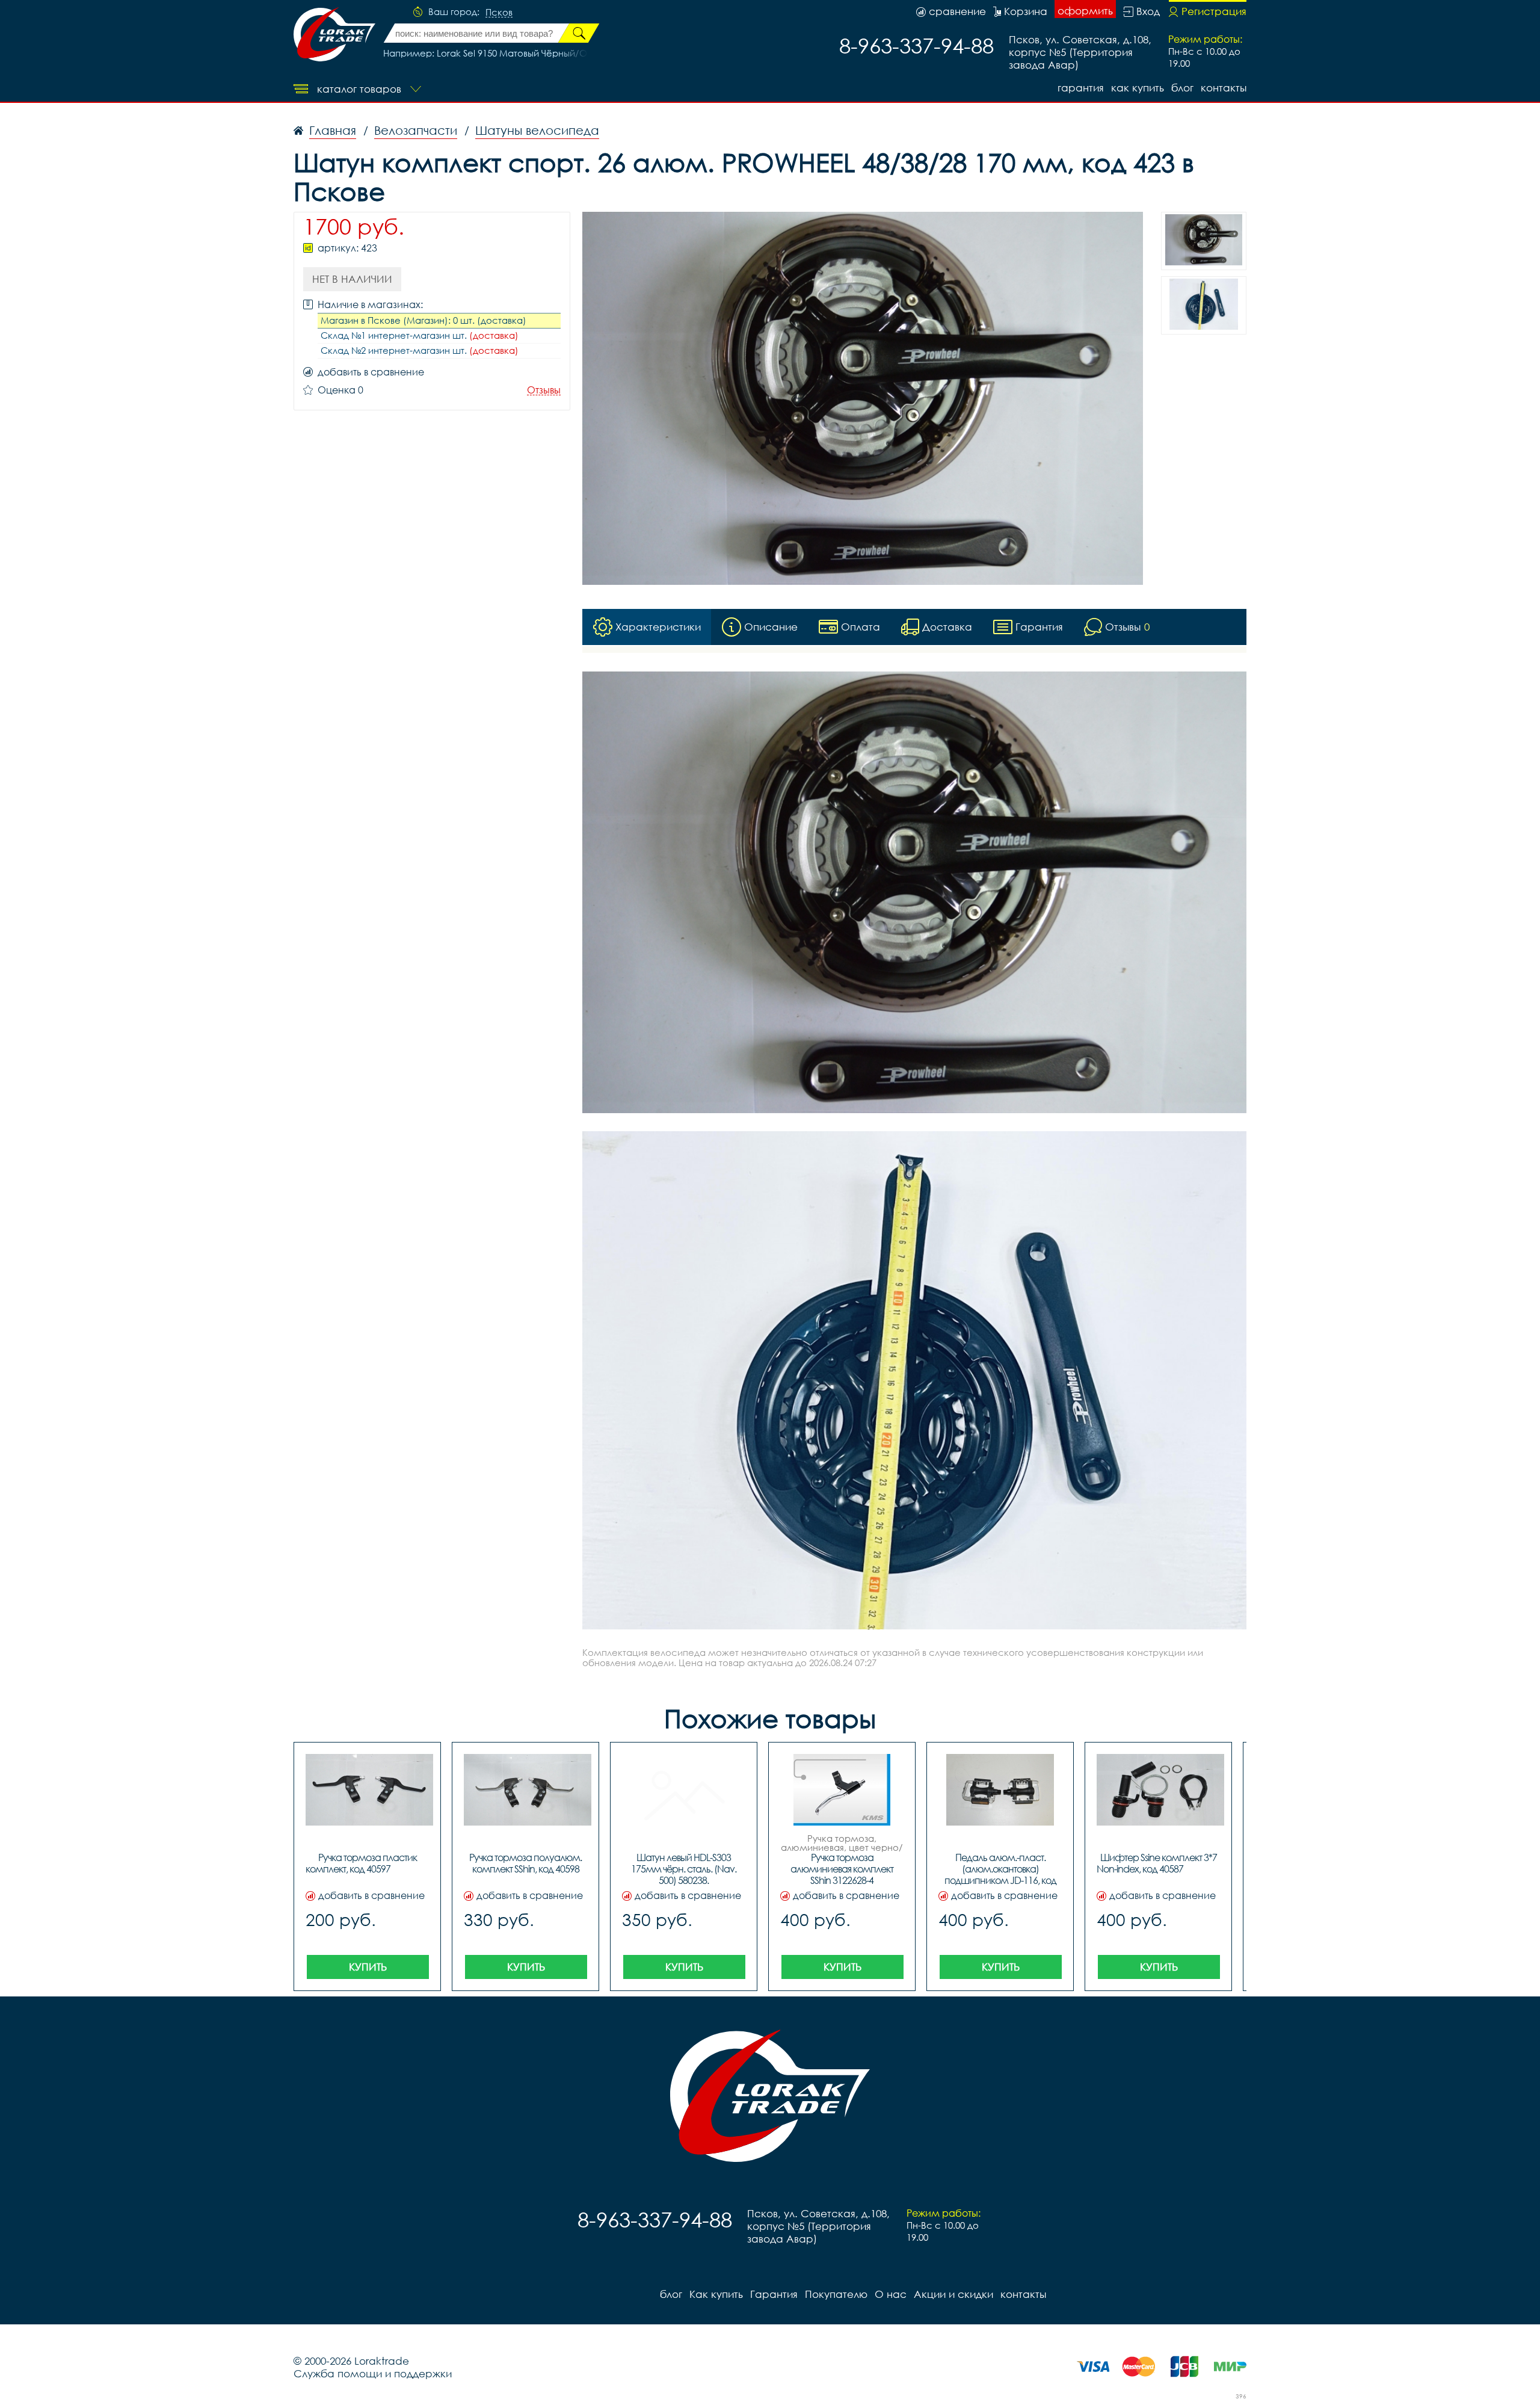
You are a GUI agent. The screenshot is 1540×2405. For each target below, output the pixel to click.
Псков (499, 13)
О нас (891, 2294)
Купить (368, 1967)
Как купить (1138, 88)
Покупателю (836, 2294)
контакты (1224, 88)
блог (1182, 88)
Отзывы (544, 390)
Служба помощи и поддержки (373, 2373)
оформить (1085, 11)
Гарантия (1081, 88)
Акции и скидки (953, 2294)
